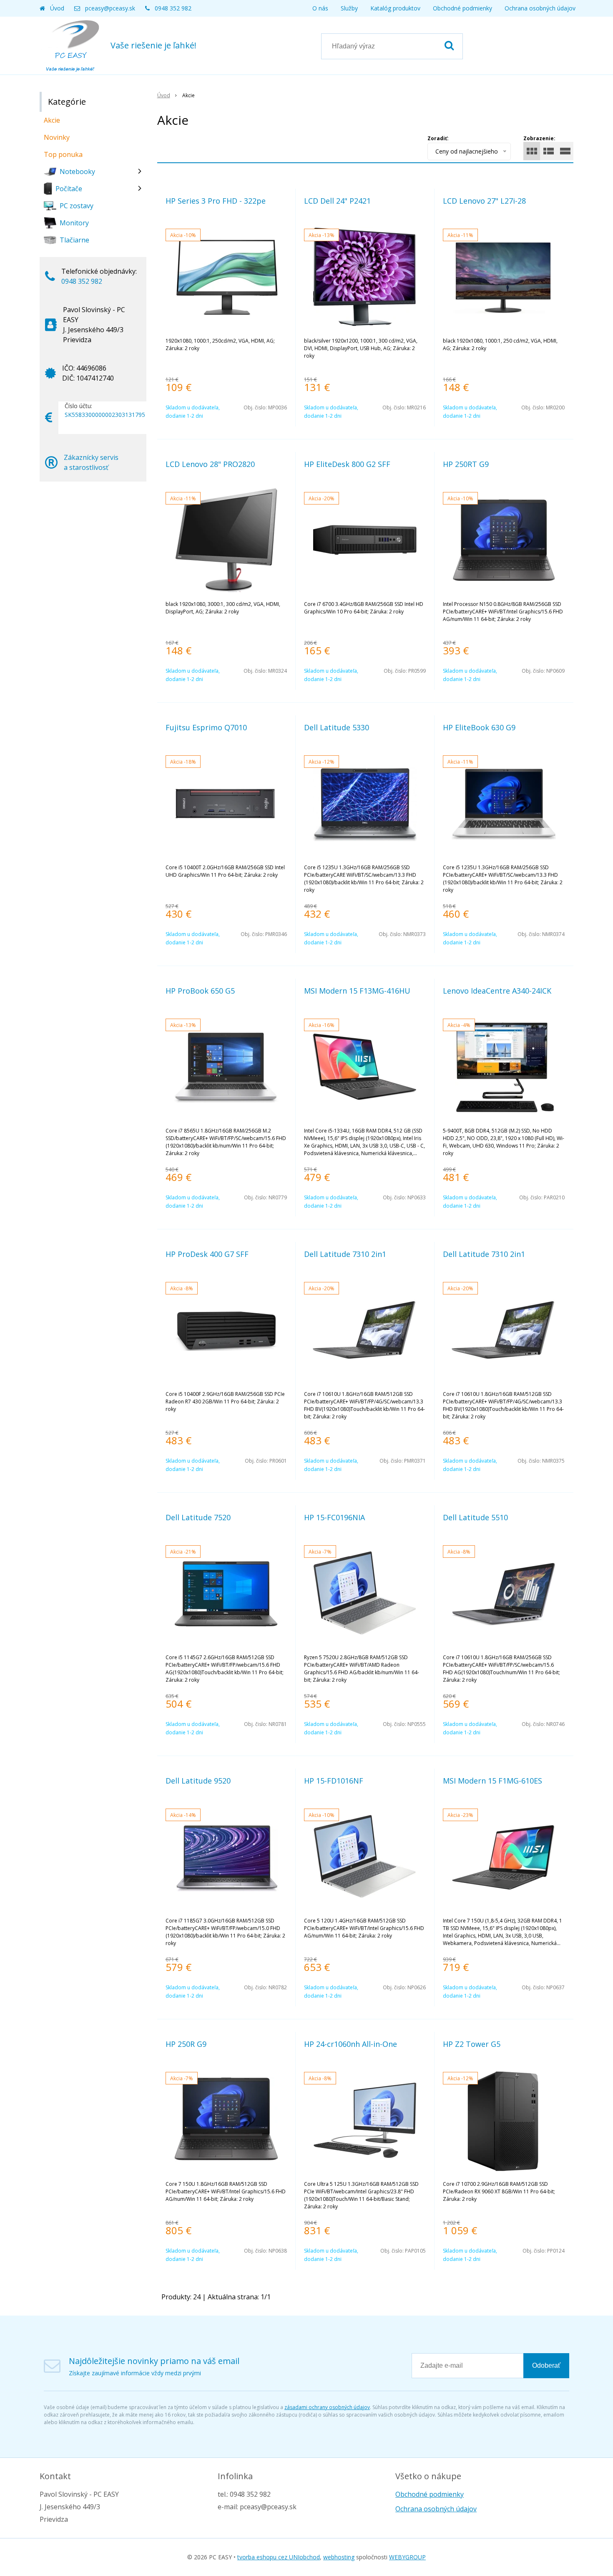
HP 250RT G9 (466, 464)
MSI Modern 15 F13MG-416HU (357, 991)
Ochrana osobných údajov (540, 8)
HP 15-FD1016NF (334, 1781)
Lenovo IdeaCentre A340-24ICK (497, 991)
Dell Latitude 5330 (337, 727)
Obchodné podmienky (462, 8)
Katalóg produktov (395, 8)
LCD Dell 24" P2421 (337, 201)
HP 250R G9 (186, 2044)
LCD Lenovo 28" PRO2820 (210, 464)
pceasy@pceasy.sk (110, 8)
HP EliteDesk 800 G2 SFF (347, 464)
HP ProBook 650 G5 (200, 991)
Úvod (57, 8)
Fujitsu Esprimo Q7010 (206, 727)
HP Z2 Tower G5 (472, 2044)
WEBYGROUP (407, 2557)
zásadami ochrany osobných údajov (327, 2407)
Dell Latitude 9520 (198, 1781)
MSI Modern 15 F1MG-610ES (492, 1781)
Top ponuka (63, 154)
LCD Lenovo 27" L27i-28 (484, 201)
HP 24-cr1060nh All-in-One (350, 2044)
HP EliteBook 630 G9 (479, 727)
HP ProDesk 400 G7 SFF (207, 1254)
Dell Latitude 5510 (475, 1517)
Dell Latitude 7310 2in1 (345, 1254)
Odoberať (546, 2365)
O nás (320, 8)
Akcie (52, 120)
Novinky (57, 137)
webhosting (339, 2557)
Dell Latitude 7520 (198, 1517)
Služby (349, 8)
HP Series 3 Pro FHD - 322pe (216, 201)
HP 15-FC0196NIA (334, 1517)
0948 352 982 (173, 8)
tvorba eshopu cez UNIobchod (279, 2557)
